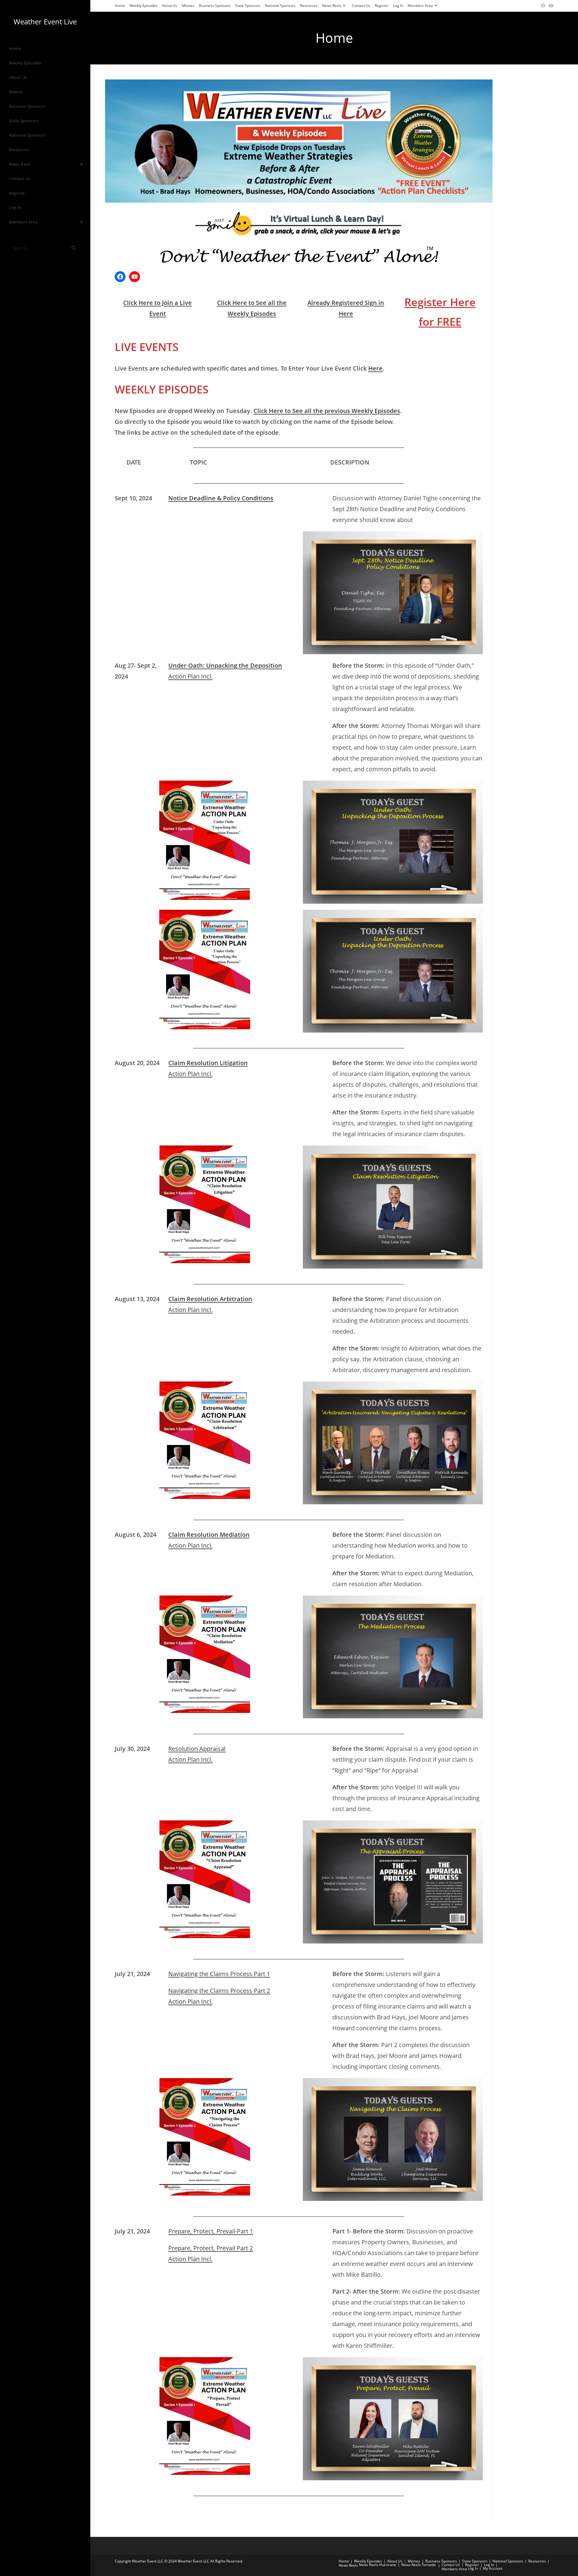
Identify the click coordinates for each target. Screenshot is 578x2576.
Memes (188, 6)
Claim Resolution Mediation (209, 1535)
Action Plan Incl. (190, 676)
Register (382, 6)
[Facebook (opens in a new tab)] (543, 6)
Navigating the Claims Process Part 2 (219, 1991)
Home (120, 6)
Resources (309, 6)
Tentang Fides (179, 2509)
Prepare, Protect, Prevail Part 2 (211, 2248)
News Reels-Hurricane (378, 2565)
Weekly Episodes (143, 6)
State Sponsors (248, 6)
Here (375, 368)
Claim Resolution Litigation (208, 1063)
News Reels (332, 6)
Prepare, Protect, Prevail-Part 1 (211, 2231)
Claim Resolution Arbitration (210, 1299)
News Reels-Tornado (418, 2565)
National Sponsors (280, 6)
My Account (493, 2568)
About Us (170, 6)
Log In (398, 6)
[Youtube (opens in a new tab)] (550, 6)
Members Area (420, 6)
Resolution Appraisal (197, 1749)
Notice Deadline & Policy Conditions (221, 498)
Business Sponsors (215, 6)
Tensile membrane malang (221, 2509)
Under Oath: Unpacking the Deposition (225, 665)
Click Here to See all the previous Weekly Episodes (327, 411)
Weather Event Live (45, 22)
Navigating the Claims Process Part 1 (219, 1974)
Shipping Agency (266, 2509)
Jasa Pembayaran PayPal (139, 2509)
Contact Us (361, 6)
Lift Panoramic (298, 2509)
